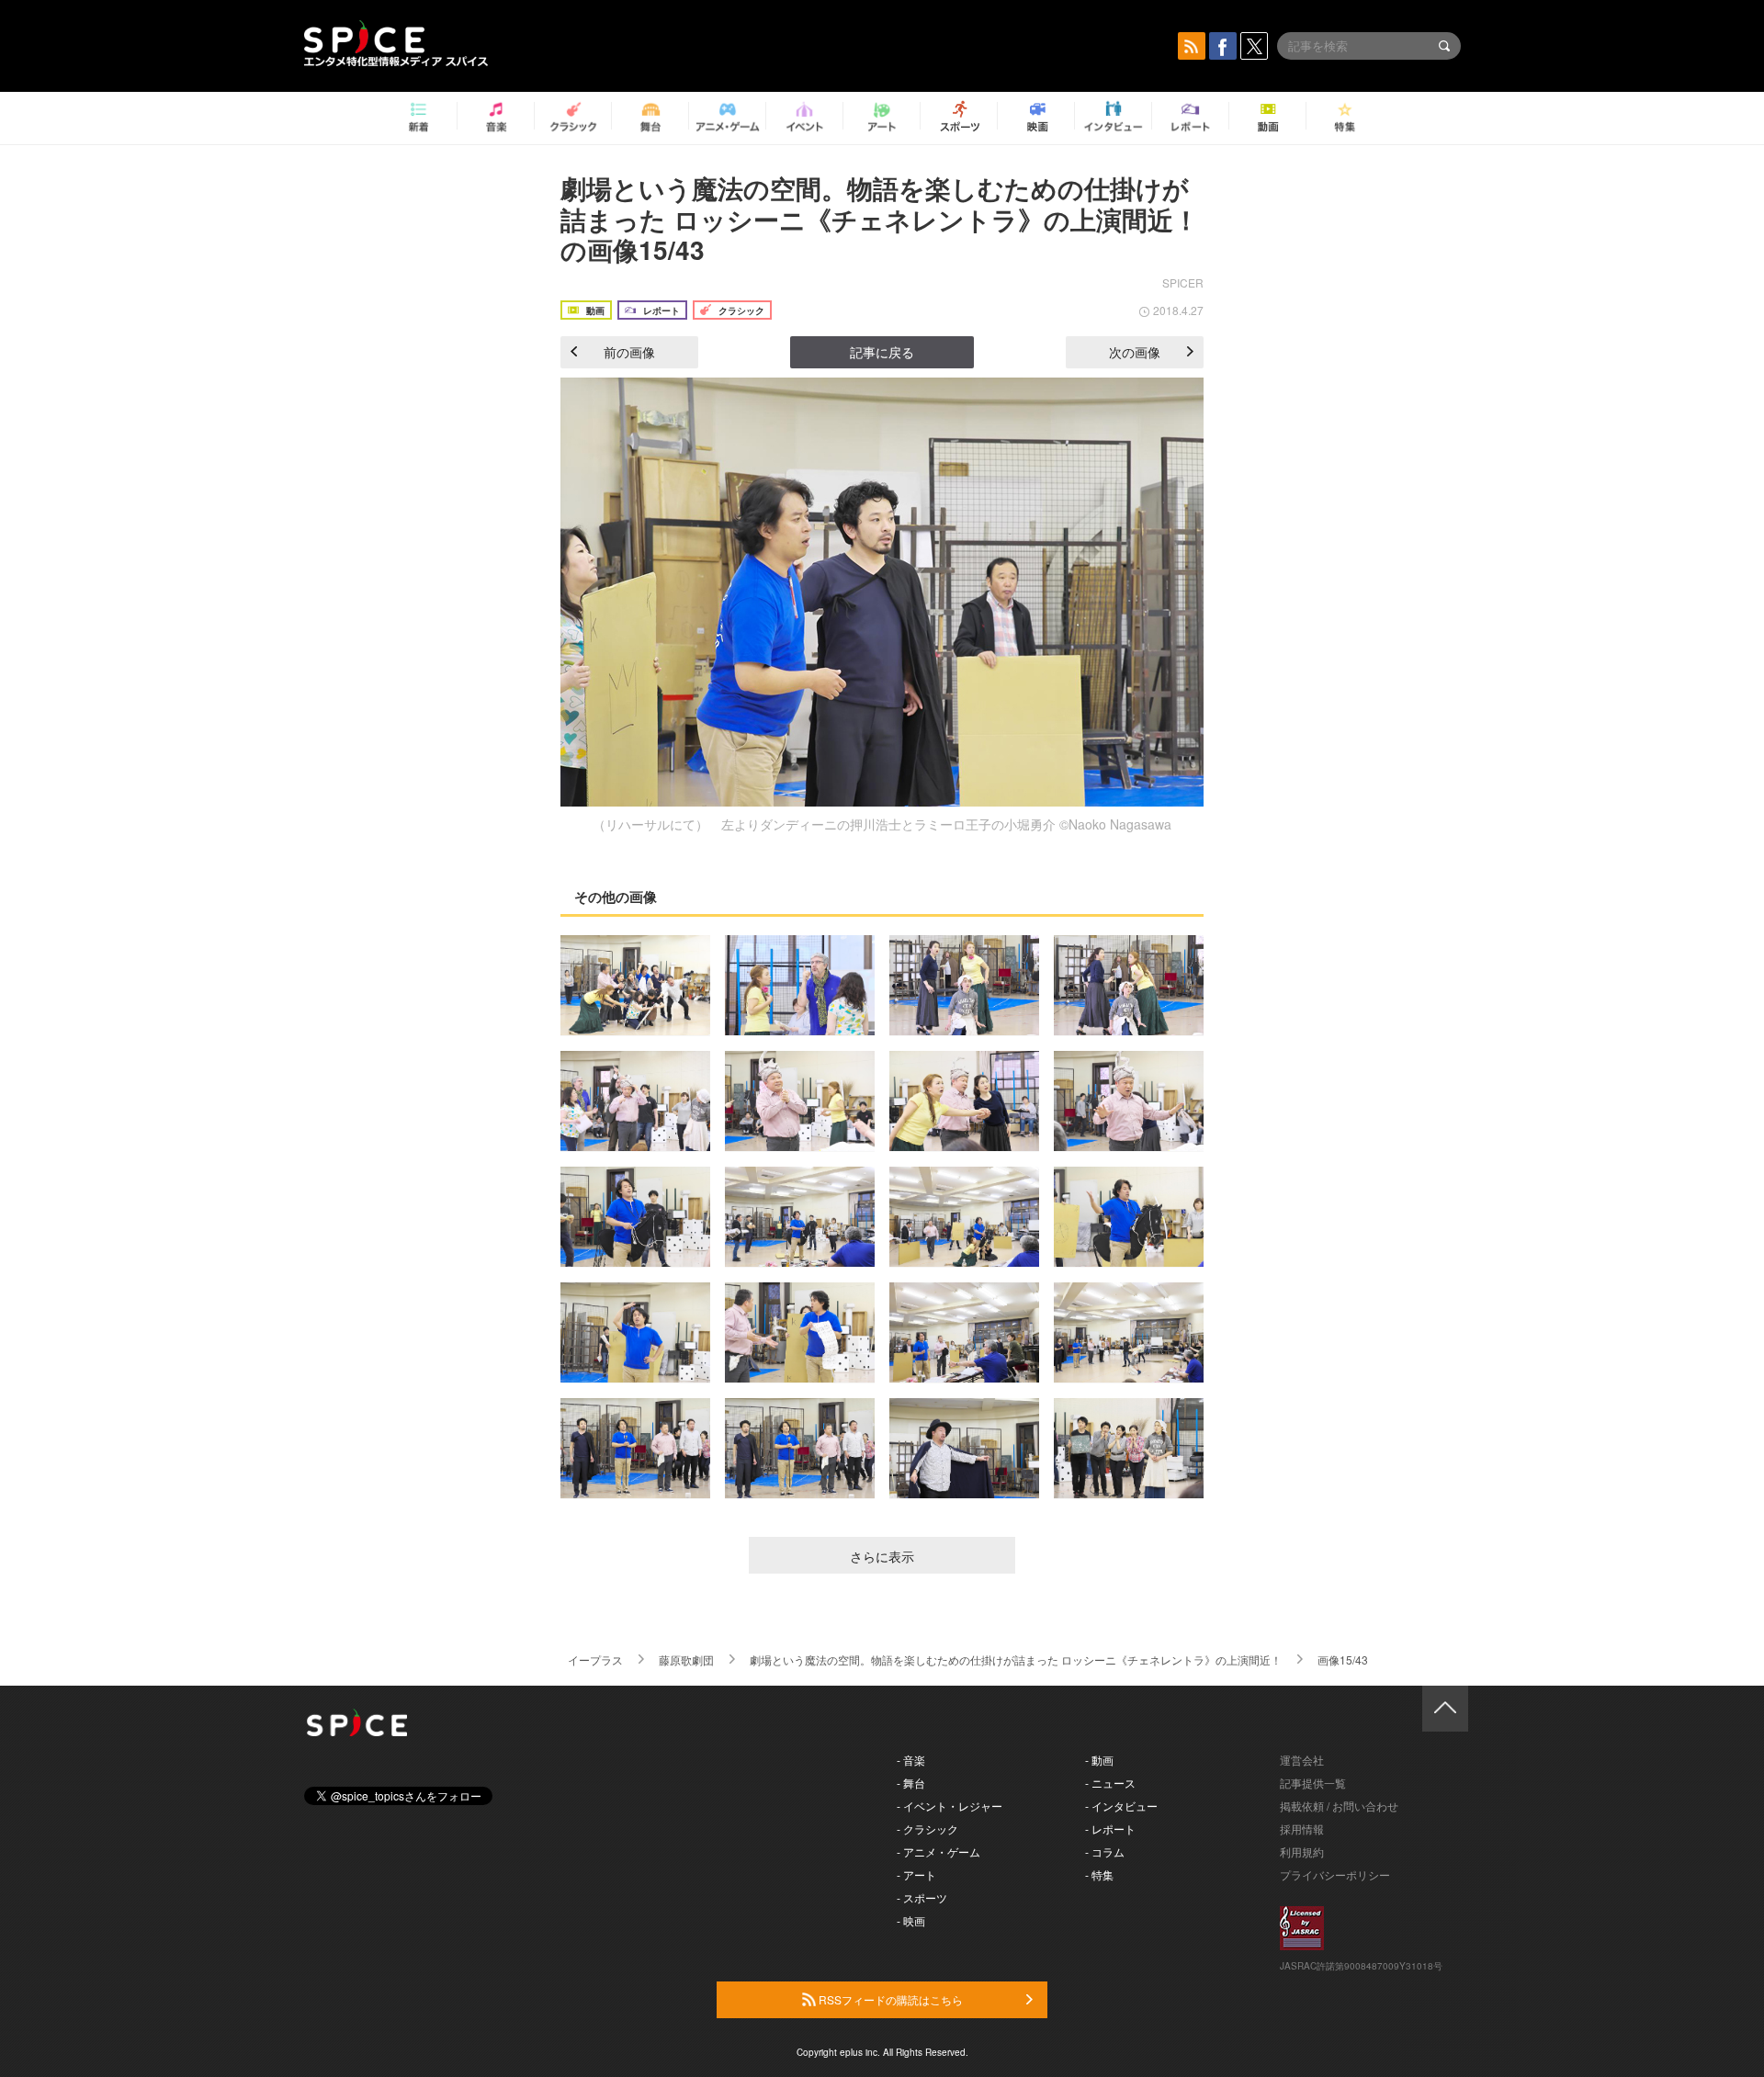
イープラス (595, 1659)
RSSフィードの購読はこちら (889, 1999)
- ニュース (1110, 1783)
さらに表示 (882, 1556)
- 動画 (1099, 1760)
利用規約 (1302, 1851)
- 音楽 (911, 1760)
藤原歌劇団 (686, 1659)
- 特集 (1099, 1874)
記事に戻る (882, 352)
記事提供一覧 (1313, 1783)
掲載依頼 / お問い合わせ (1339, 1806)
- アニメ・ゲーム (939, 1851)
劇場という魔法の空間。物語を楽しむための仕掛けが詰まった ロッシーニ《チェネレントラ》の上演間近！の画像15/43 (880, 219)
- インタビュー (1121, 1806)
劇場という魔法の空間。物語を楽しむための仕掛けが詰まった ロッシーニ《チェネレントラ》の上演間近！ (1016, 1659)
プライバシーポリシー (1335, 1874)
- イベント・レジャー (950, 1806)
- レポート (1110, 1829)
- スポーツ (922, 1897)
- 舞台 (911, 1783)
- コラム (1105, 1851)
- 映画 (911, 1920)
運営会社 (1302, 1760)
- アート (916, 1874)
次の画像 (1135, 352)
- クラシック (927, 1829)
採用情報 (1302, 1829)
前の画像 (629, 352)
